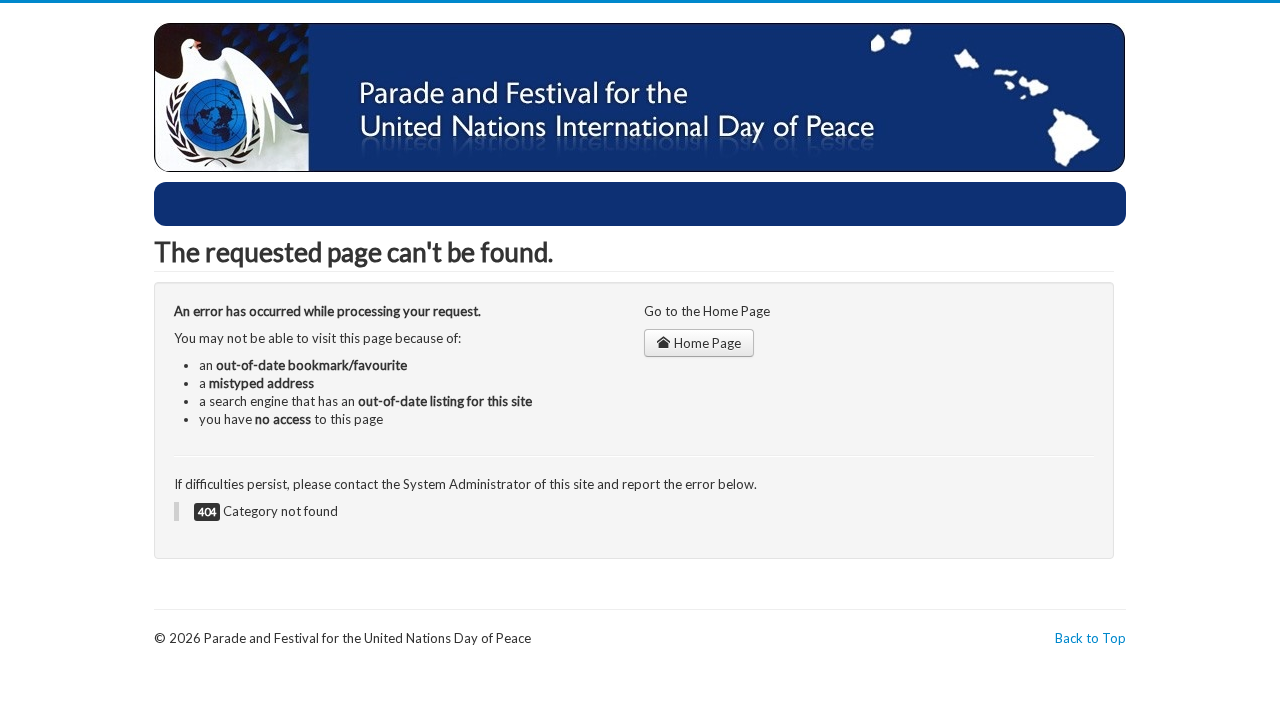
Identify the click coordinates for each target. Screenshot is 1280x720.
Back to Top (1090, 638)
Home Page (706, 343)
